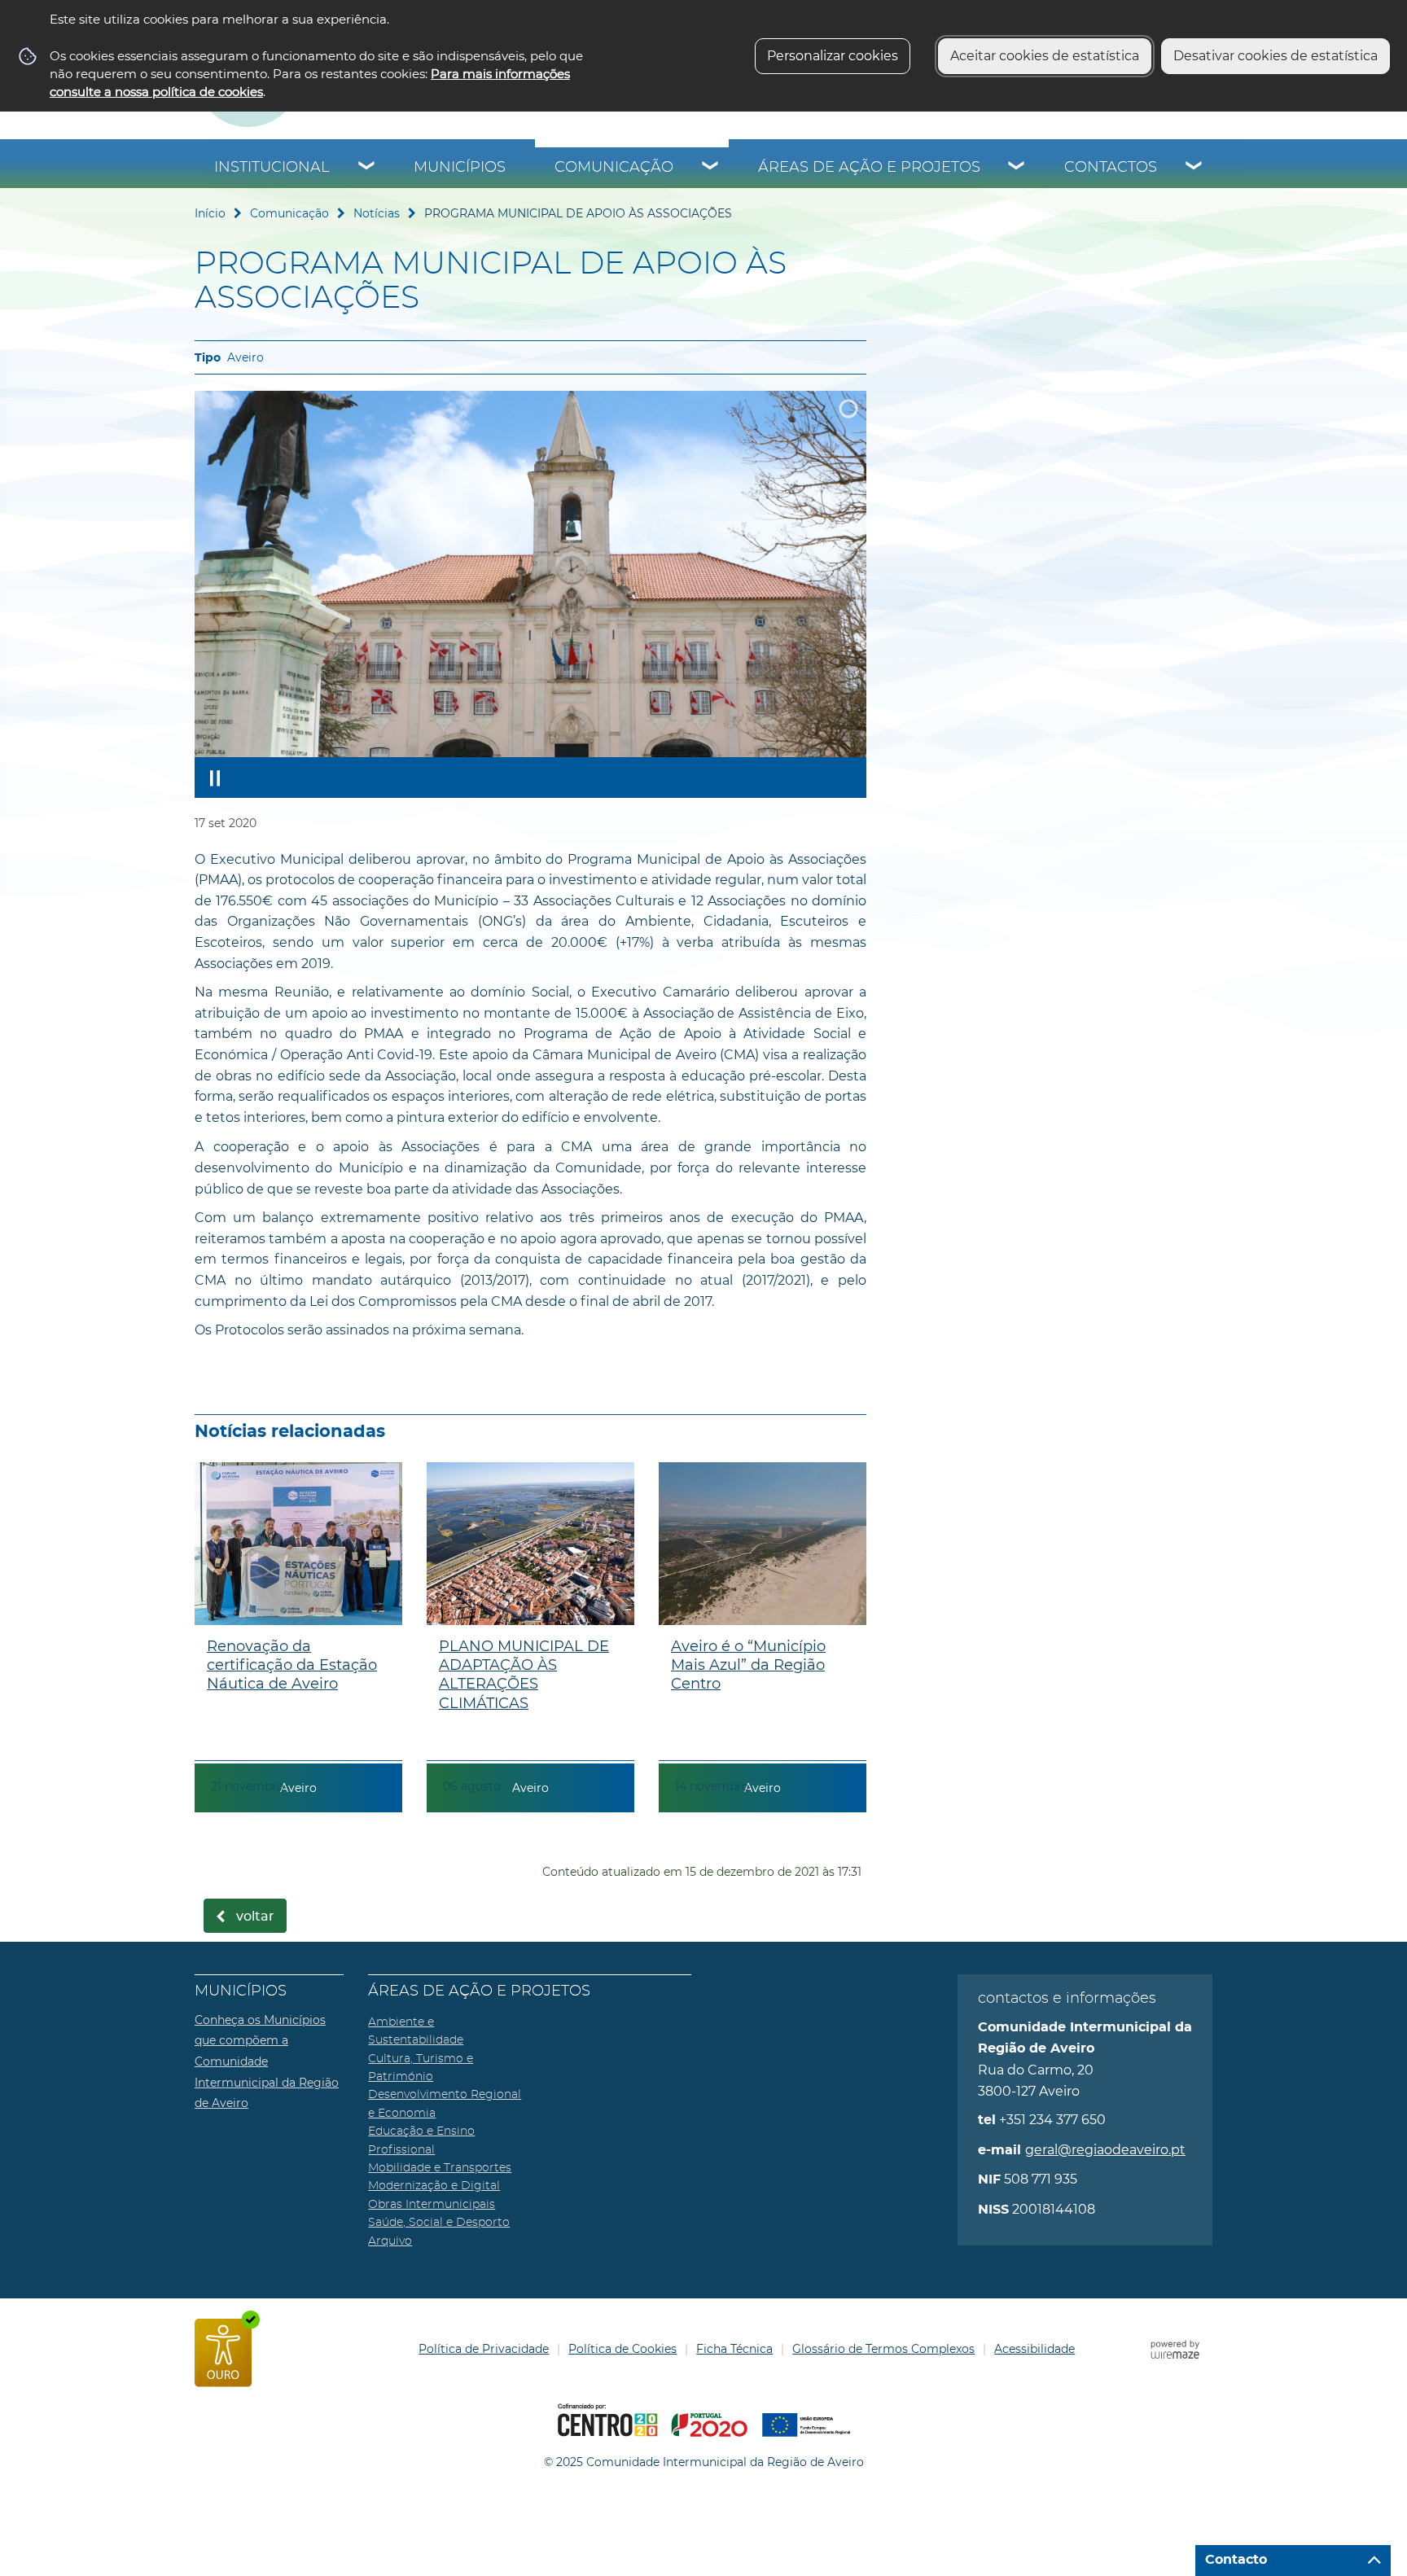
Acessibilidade (1034, 2349)
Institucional (272, 168)
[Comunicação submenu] (711, 168)
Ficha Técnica (734, 2349)
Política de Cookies (622, 2349)
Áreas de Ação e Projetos (869, 168)
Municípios (460, 168)
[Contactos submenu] (1194, 168)
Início (210, 213)
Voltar (255, 1917)
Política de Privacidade (484, 2349)
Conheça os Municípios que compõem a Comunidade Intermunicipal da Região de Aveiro (267, 2061)
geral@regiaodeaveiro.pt (1105, 2150)
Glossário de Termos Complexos (883, 2349)
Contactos (1111, 168)
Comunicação (614, 168)
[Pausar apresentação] (215, 778)
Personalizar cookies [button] (833, 56)
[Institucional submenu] (367, 168)
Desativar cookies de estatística (1276, 56)
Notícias (377, 213)
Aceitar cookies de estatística (1045, 56)
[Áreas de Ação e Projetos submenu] (1017, 168)
